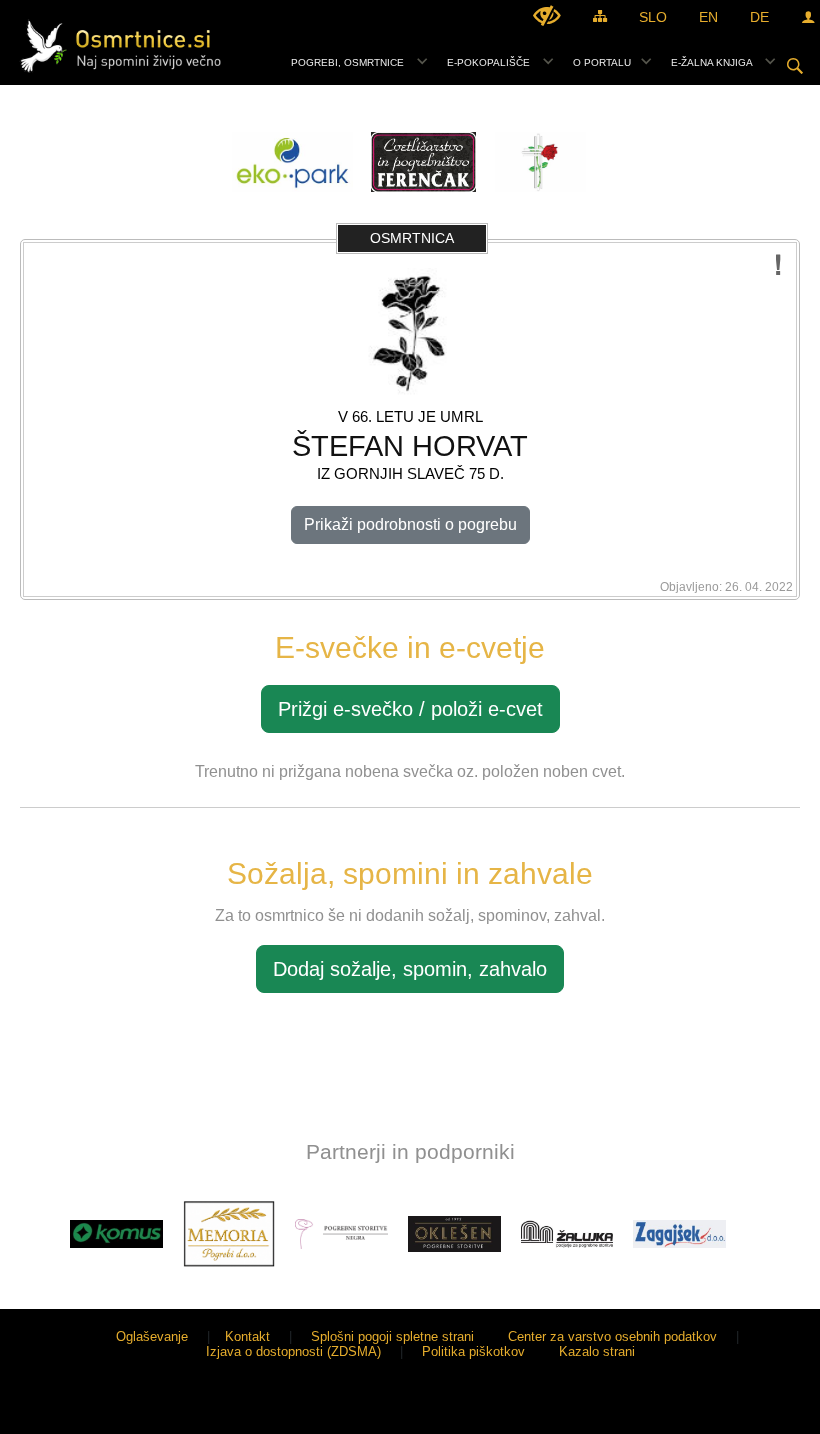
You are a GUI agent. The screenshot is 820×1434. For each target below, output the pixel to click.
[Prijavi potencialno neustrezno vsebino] (778, 265)
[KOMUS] (116, 1234)
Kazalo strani (597, 1351)
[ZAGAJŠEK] (679, 1234)
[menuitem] (354, 60)
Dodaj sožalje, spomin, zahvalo (410, 969)
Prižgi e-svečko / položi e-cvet (410, 709)
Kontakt (247, 1336)
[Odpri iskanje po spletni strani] (795, 66)
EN (708, 17)
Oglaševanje (152, 1336)
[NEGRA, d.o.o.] (341, 1234)
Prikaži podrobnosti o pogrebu (410, 524)
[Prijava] (808, 16)
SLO (653, 17)
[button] (33, 1237)
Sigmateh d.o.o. (754, 1406)
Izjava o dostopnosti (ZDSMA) (293, 1351)
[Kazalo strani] (600, 15)
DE (759, 17)
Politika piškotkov (473, 1351)
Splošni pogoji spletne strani (392, 1336)
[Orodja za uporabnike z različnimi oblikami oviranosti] (547, 15)
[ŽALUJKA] (567, 1234)
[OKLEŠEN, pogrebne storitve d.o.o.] (454, 1234)
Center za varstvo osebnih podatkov (612, 1336)
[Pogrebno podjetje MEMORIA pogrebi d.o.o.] (229, 1234)
